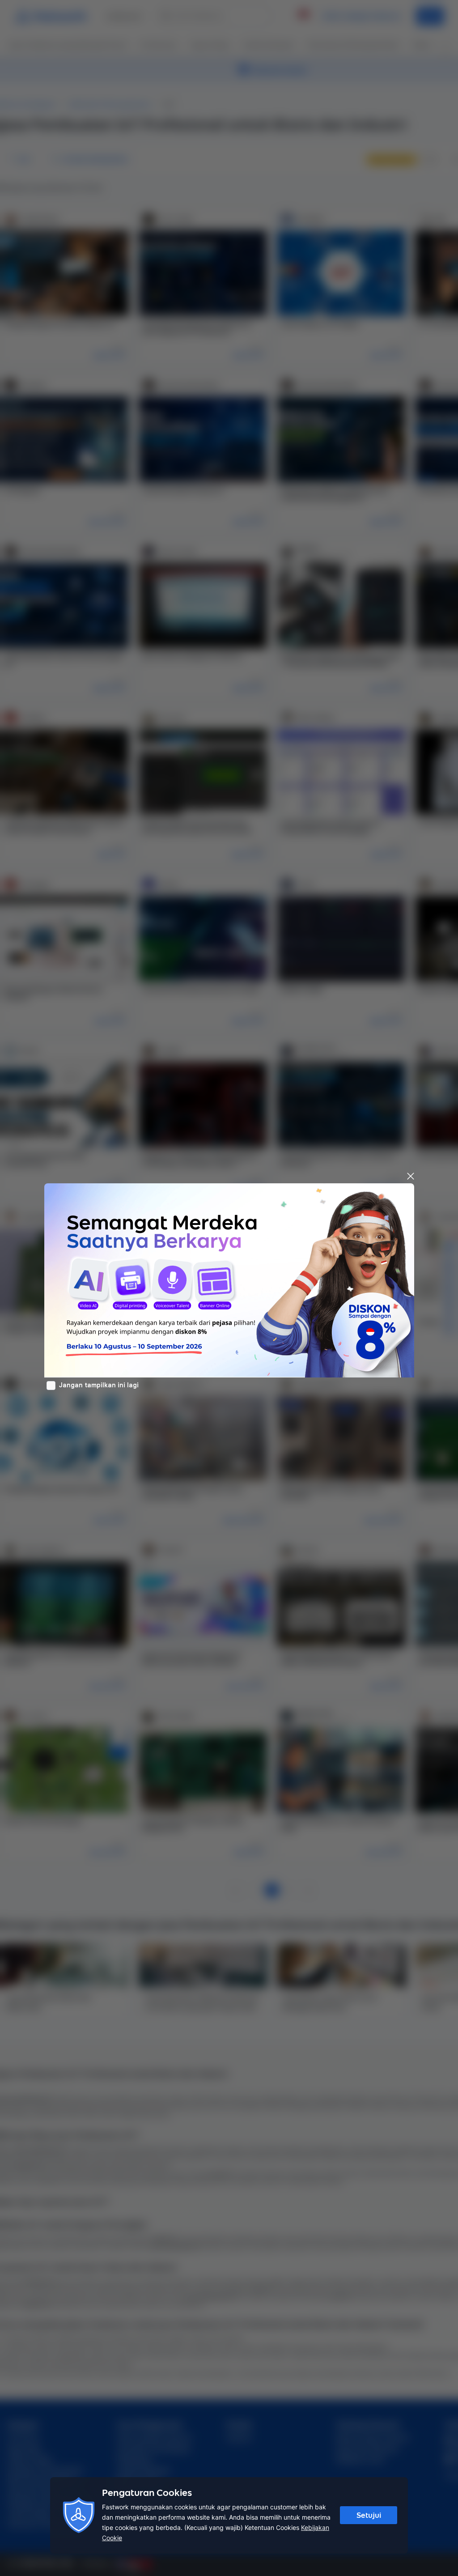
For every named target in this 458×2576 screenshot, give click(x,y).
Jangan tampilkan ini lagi (99, 1385)
